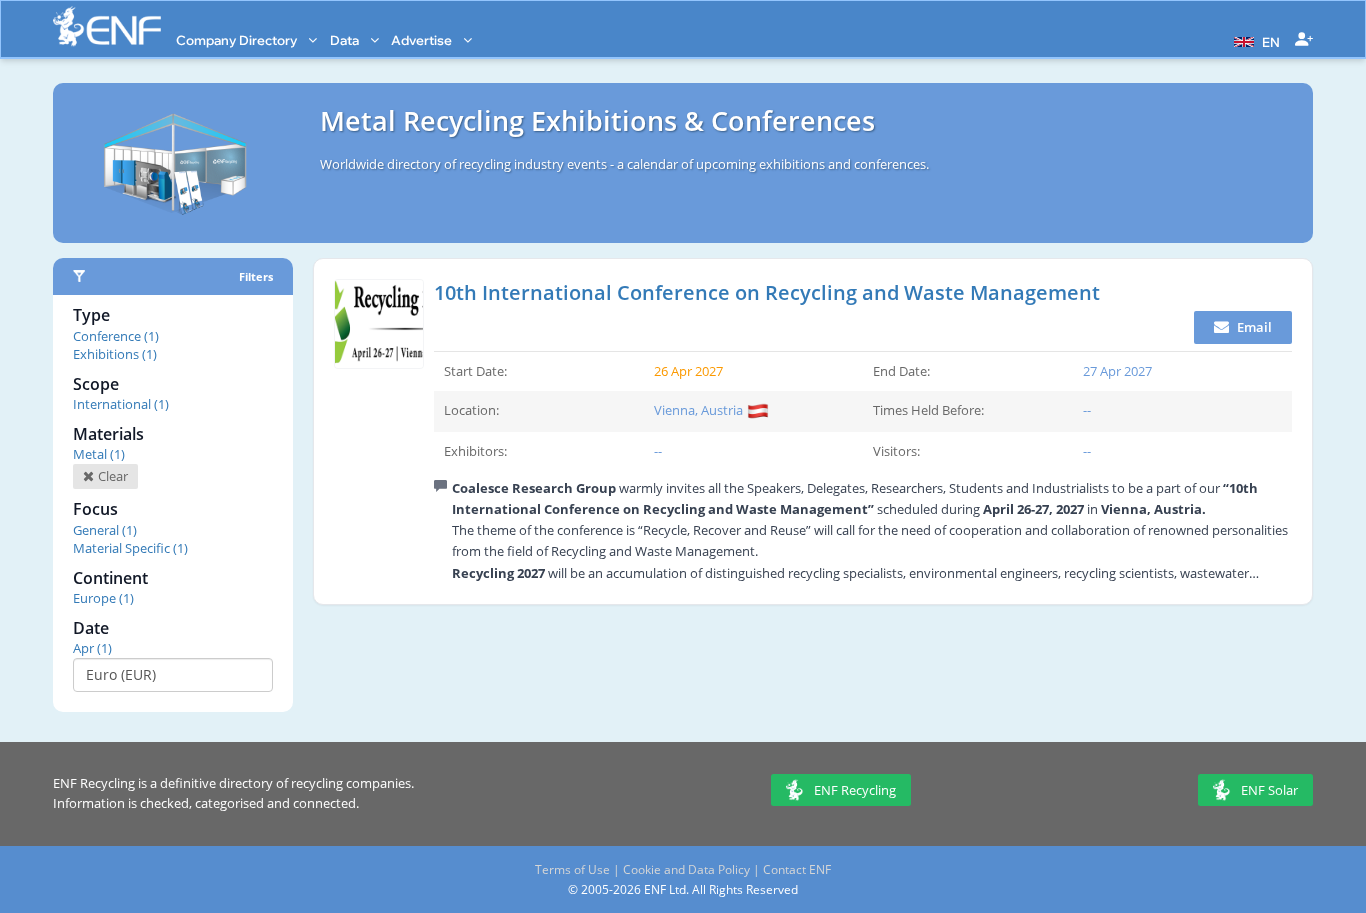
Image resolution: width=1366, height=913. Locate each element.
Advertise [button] (423, 40)
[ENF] (107, 26)
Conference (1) (116, 336)
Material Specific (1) (130, 548)
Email (1253, 327)
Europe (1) (103, 598)
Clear (111, 476)
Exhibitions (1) (115, 354)
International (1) (121, 404)
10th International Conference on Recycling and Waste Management (767, 292)
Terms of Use (572, 869)
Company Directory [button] (238, 40)
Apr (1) (92, 648)
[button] (1254, 40)
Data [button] (346, 40)
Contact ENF (797, 869)
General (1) (105, 530)
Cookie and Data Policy (686, 869)
